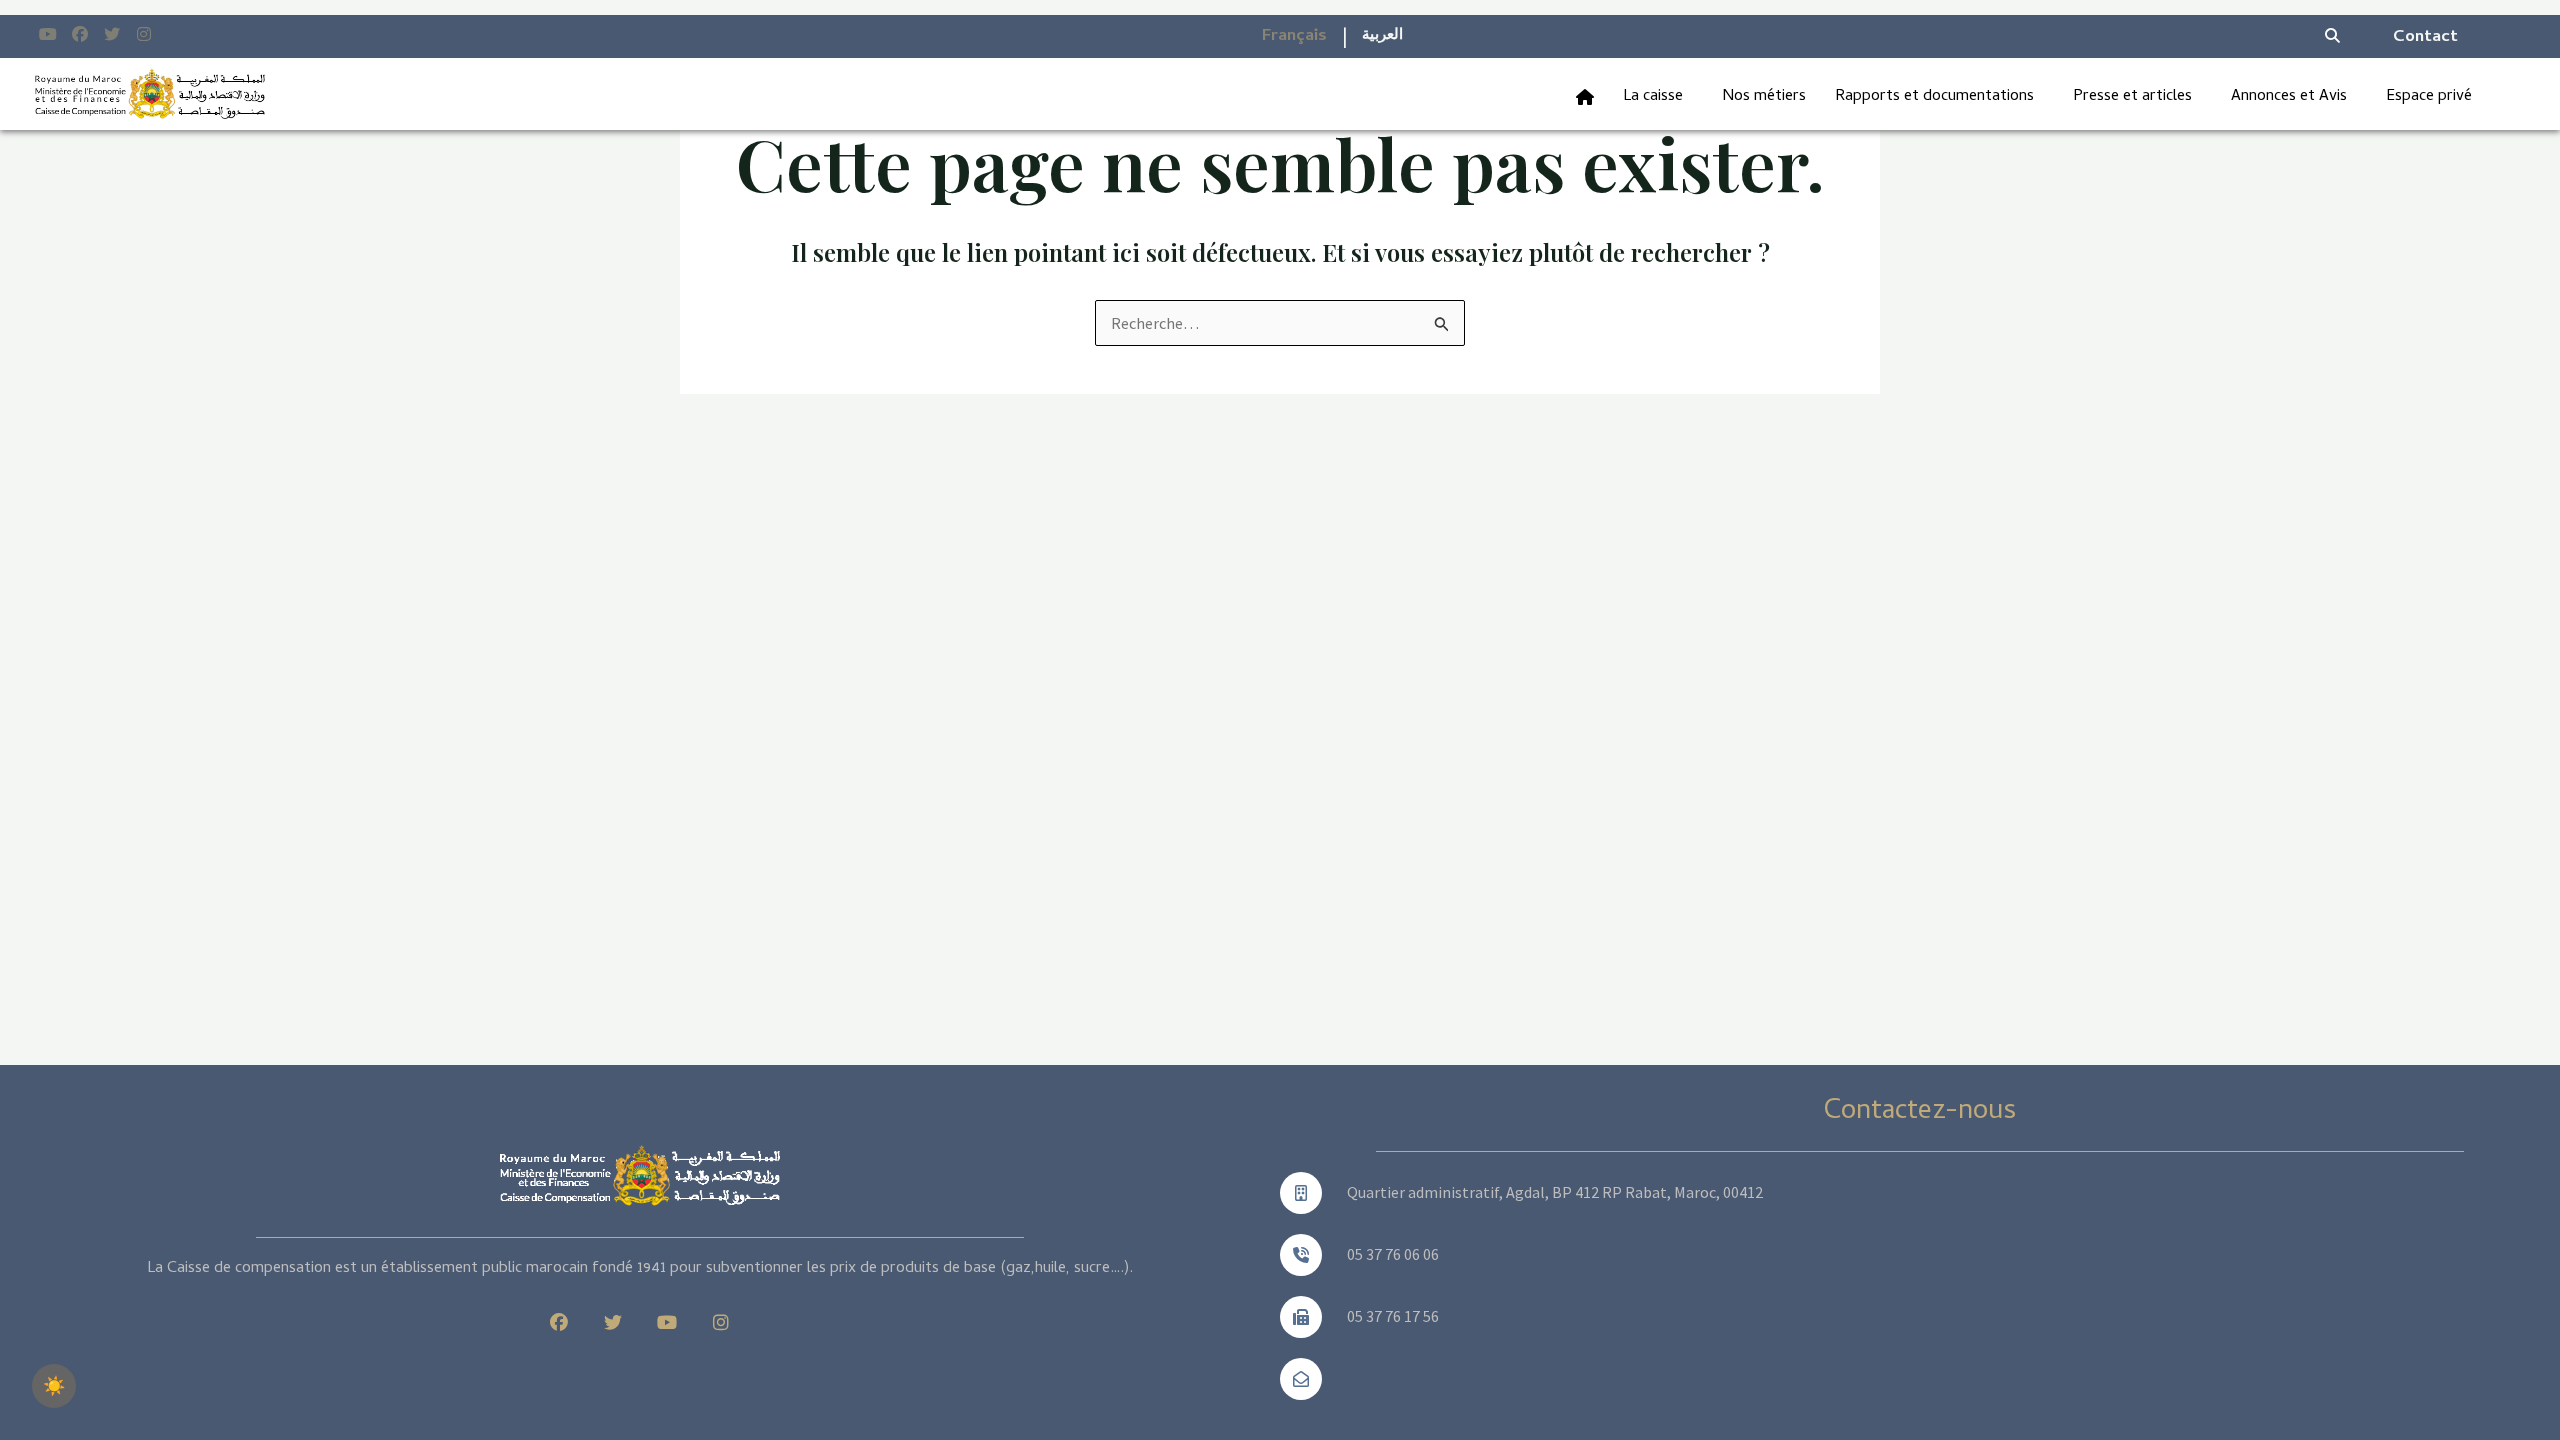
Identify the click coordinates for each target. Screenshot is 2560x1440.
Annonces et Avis (2289, 97)
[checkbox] (54, 1386)
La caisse (1653, 97)
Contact (2425, 38)
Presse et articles (2132, 97)
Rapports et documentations (1934, 97)
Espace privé (2429, 97)
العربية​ (1382, 36)
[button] (1658, 97)
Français (1294, 37)
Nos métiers (1764, 97)
